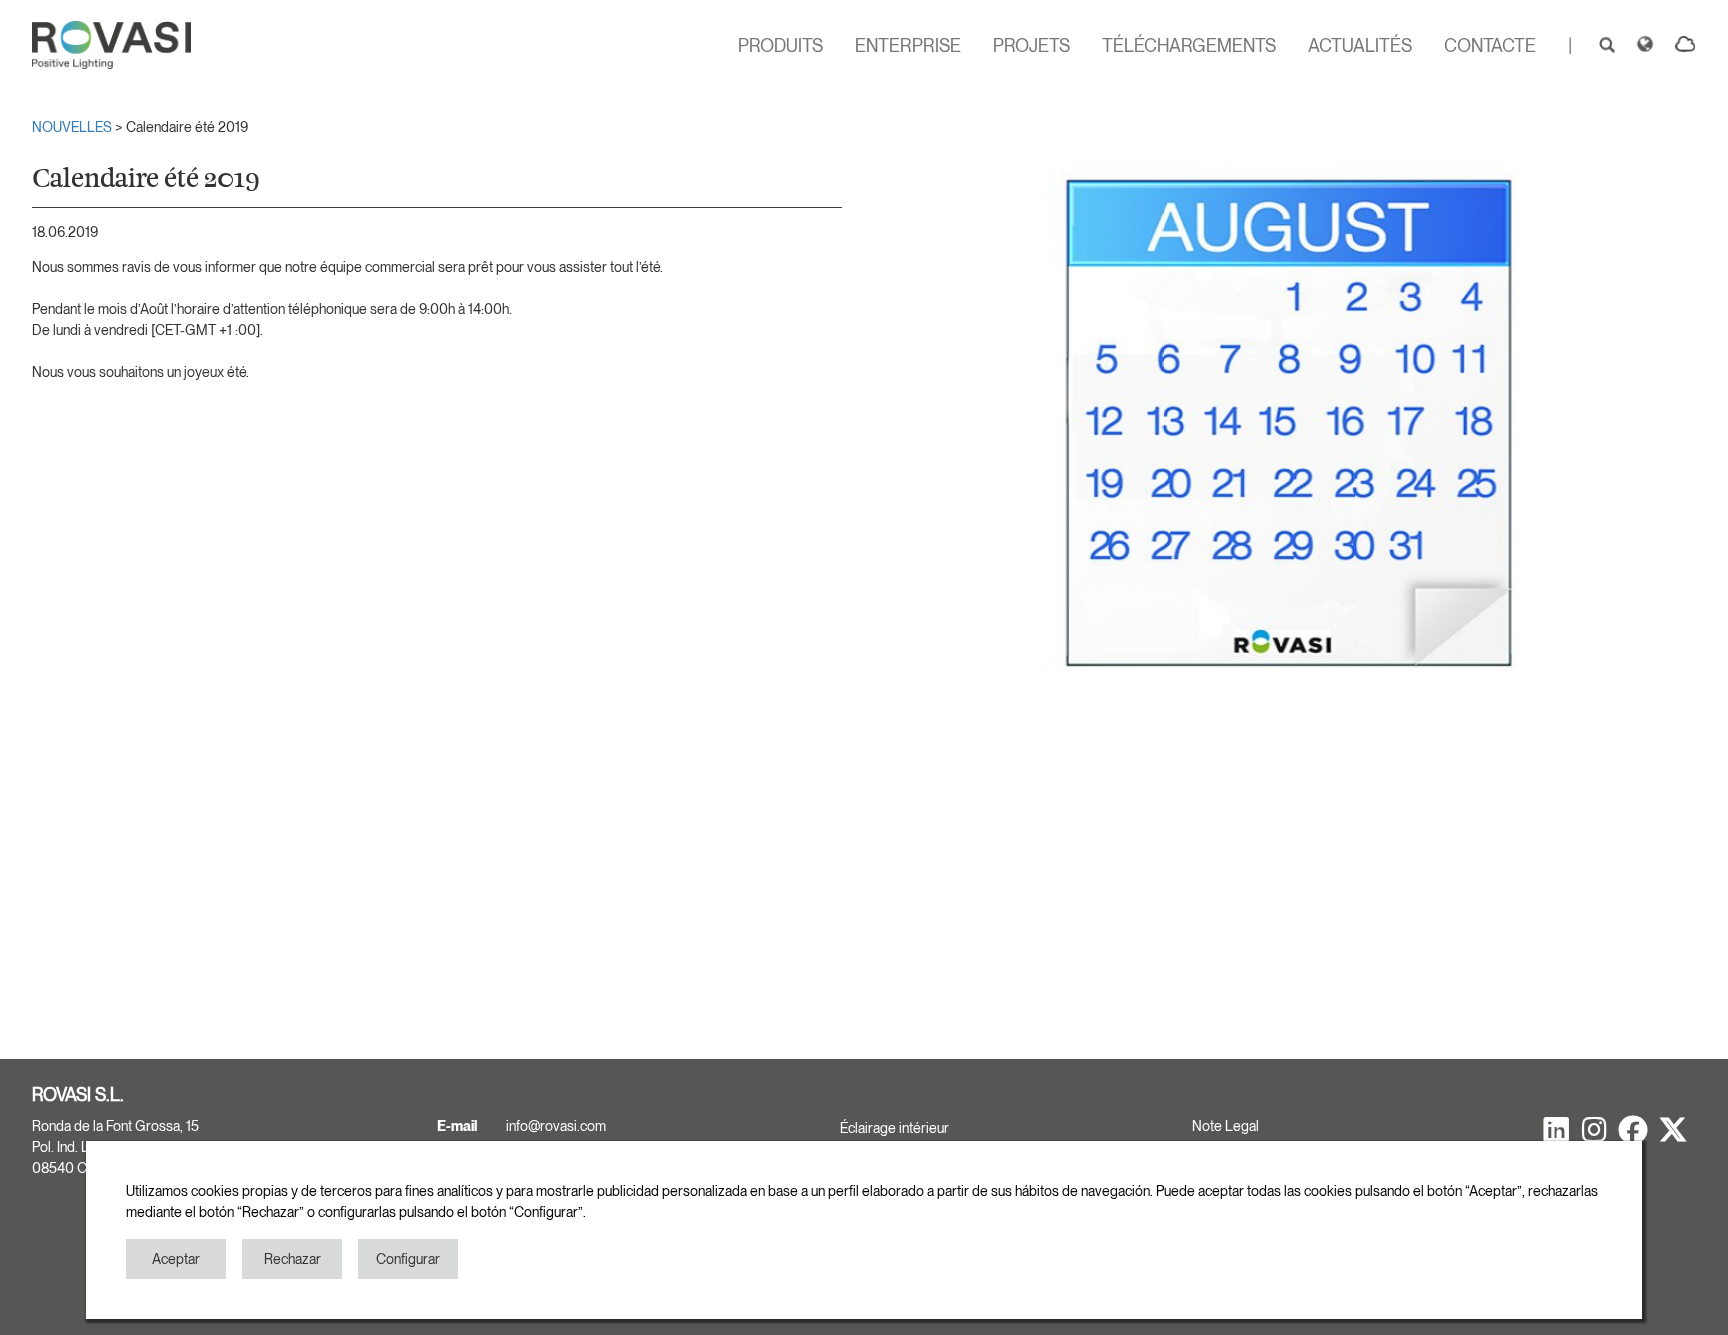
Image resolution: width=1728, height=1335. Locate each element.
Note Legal (1225, 1126)
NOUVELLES (73, 127)
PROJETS (1031, 45)
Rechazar (292, 1259)
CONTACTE (1490, 45)
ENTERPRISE (908, 45)
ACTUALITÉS (1360, 45)
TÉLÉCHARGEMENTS (1189, 45)
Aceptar (176, 1259)
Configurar (408, 1259)
